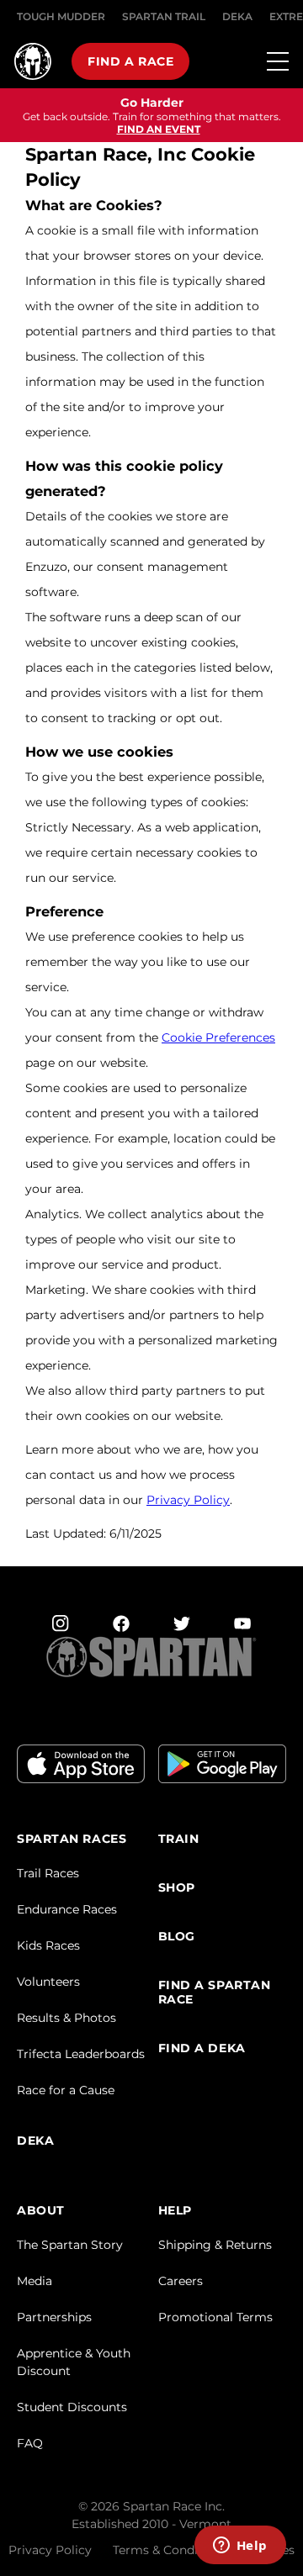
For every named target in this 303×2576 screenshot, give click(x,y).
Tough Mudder (61, 16)
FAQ (30, 2443)
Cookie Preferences (218, 1037)
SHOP (177, 1888)
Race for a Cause (66, 2090)
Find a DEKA (202, 2048)
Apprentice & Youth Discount (74, 2362)
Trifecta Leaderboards (81, 2054)
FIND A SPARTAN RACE (215, 1993)
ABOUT (41, 2211)
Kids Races (48, 1945)
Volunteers (48, 1982)
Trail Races (48, 1873)
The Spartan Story (70, 2245)
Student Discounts (72, 2407)
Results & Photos (66, 2018)
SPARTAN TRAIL (164, 16)
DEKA (237, 16)
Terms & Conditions (170, 2550)
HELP (175, 2211)
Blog (177, 1937)
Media (35, 2281)
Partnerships (54, 2317)
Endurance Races (67, 1909)
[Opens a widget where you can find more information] (240, 2547)
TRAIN (179, 1839)
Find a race (130, 61)
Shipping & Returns (215, 2245)
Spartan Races (72, 1839)
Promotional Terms (215, 2317)
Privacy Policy (188, 1500)
